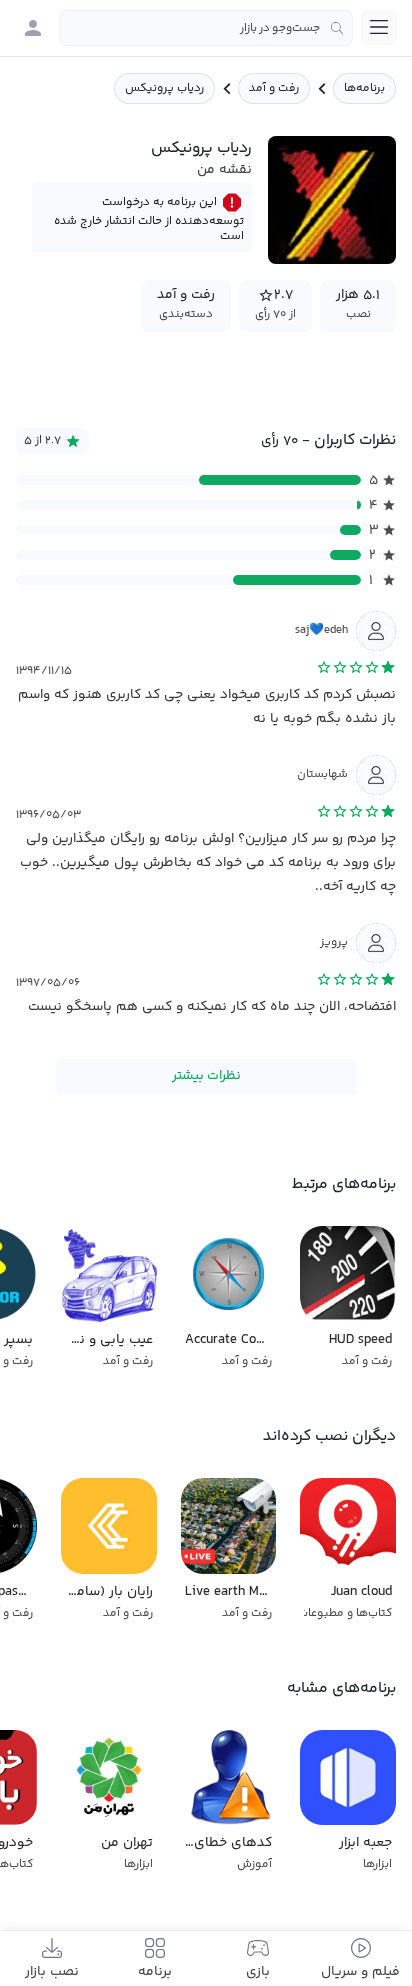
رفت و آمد (274, 88)
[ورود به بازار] (33, 28)
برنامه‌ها (364, 88)
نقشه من (224, 170)
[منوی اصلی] (379, 27)
